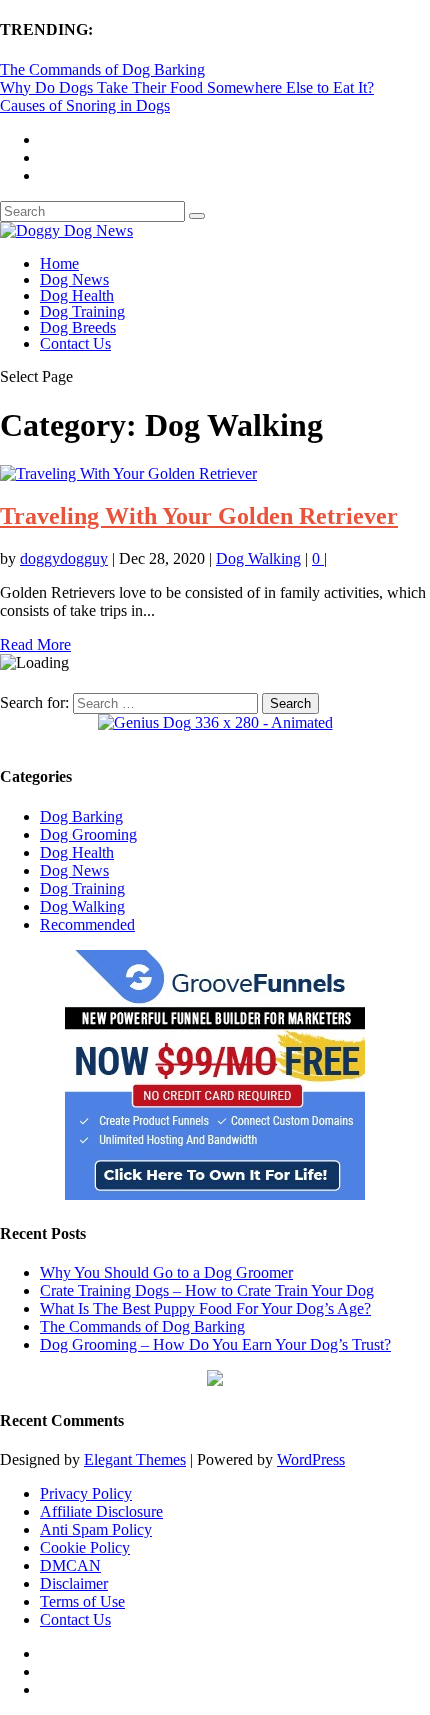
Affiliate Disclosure (101, 1511)
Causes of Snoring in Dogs (85, 105)
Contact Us (75, 343)
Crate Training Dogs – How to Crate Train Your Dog (207, 1290)
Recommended (87, 924)
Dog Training (82, 311)
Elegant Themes (135, 1459)
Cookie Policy (85, 1547)
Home (59, 263)
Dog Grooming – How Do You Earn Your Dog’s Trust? (215, 1344)
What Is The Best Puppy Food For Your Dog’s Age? (205, 1308)
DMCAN (70, 1565)
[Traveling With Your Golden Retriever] (128, 473)
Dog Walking (258, 558)
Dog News (74, 279)
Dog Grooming (88, 834)
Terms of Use (82, 1601)
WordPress (311, 1459)
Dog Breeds (78, 327)
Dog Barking (81, 816)
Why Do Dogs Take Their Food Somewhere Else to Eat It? (187, 87)
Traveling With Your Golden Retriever (199, 516)
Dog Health (77, 295)
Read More (35, 644)
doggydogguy (64, 558)
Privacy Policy (86, 1493)
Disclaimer (74, 1583)
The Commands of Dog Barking (102, 69)
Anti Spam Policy (96, 1529)
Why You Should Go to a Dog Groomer (166, 1272)
